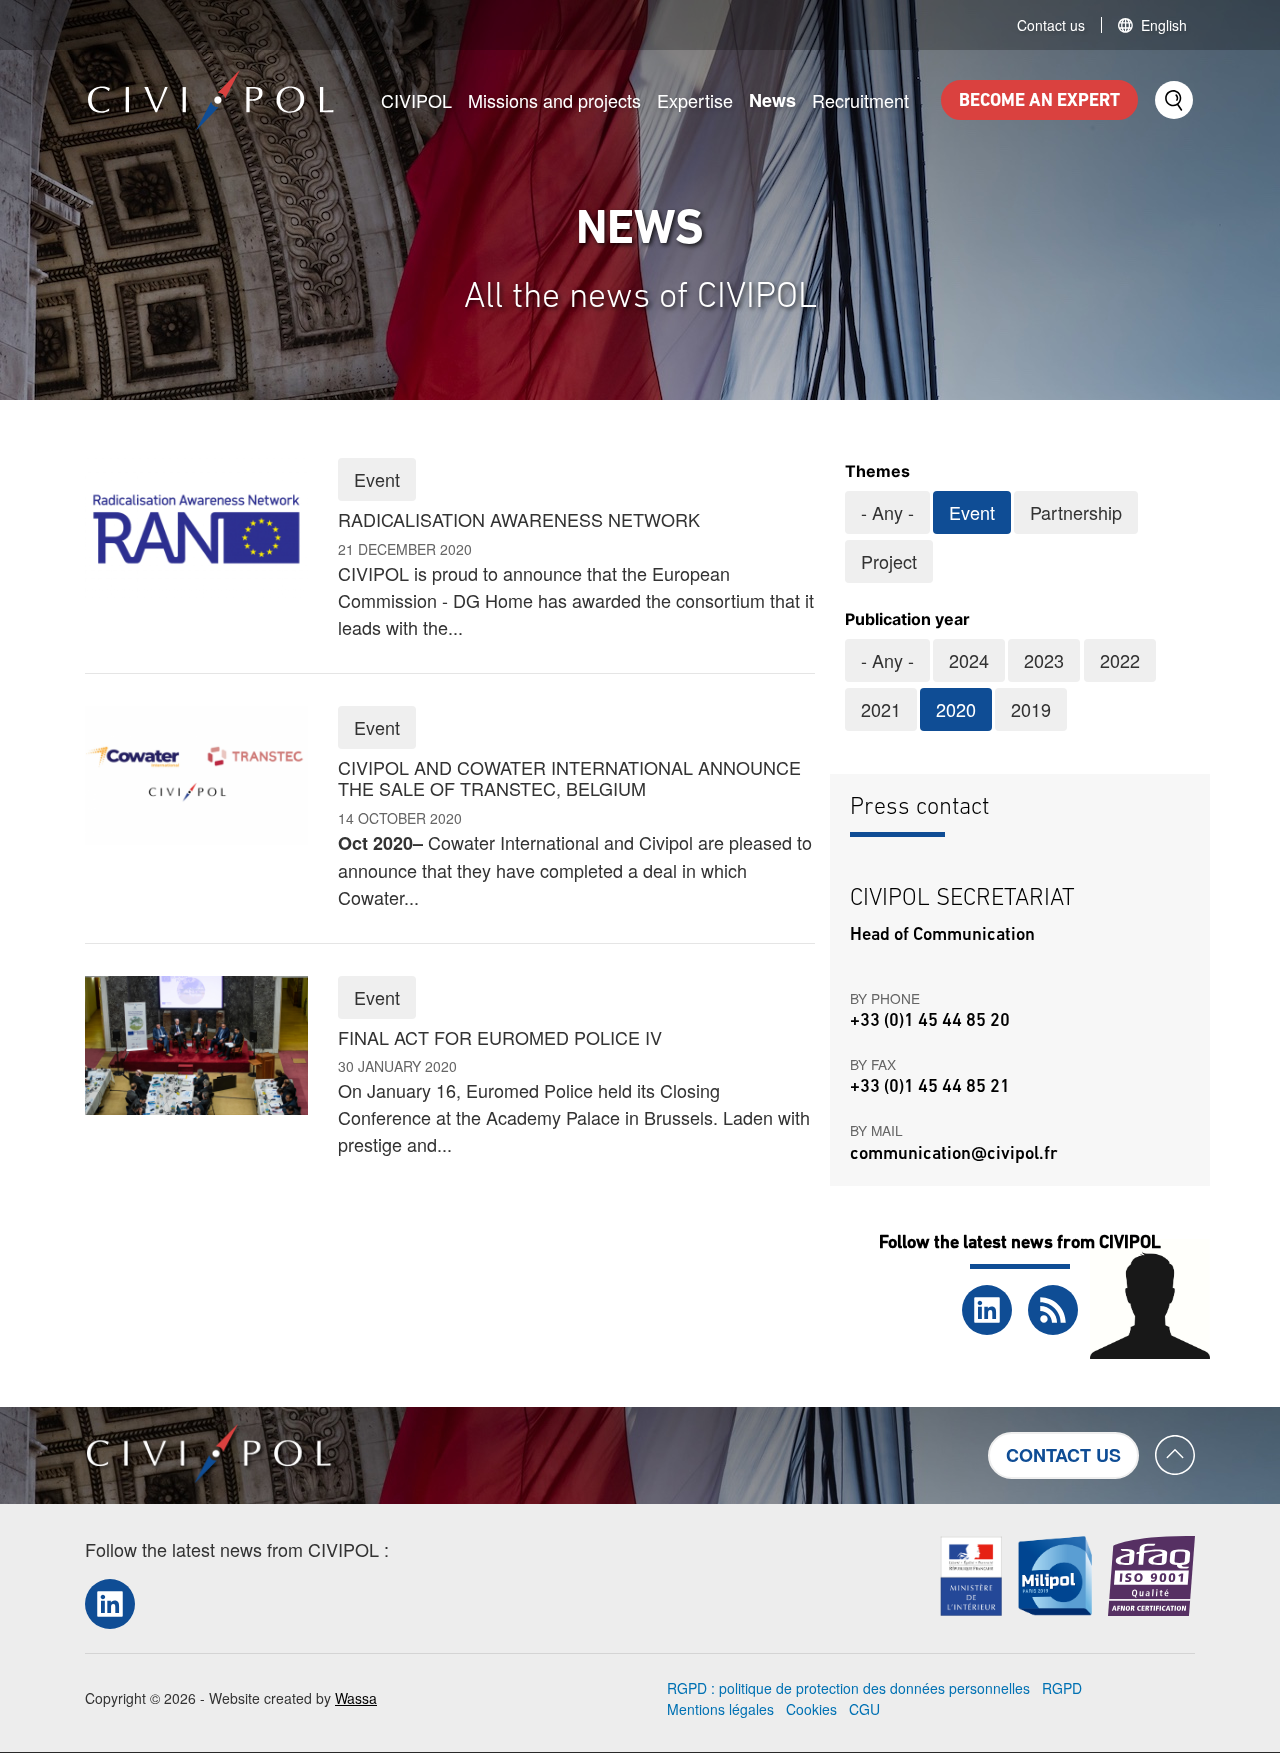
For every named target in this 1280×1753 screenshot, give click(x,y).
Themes (877, 471)
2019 (1031, 709)
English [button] (1164, 25)
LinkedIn (987, 1310)
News (772, 100)
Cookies (811, 1709)
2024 (969, 660)
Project (889, 561)
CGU (864, 1709)
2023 (1044, 660)
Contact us (1051, 25)
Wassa (356, 1698)
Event (972, 512)
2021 (881, 709)
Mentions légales (720, 1709)
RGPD (1062, 1688)
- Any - (887, 512)
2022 (1120, 660)
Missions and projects (554, 100)
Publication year (907, 619)
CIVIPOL (416, 100)
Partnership (1076, 512)
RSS (1053, 1310)
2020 (956, 709)
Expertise (695, 100)
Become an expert (1039, 102)
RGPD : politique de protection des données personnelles (848, 1688)
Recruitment (860, 100)
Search (1174, 100)
